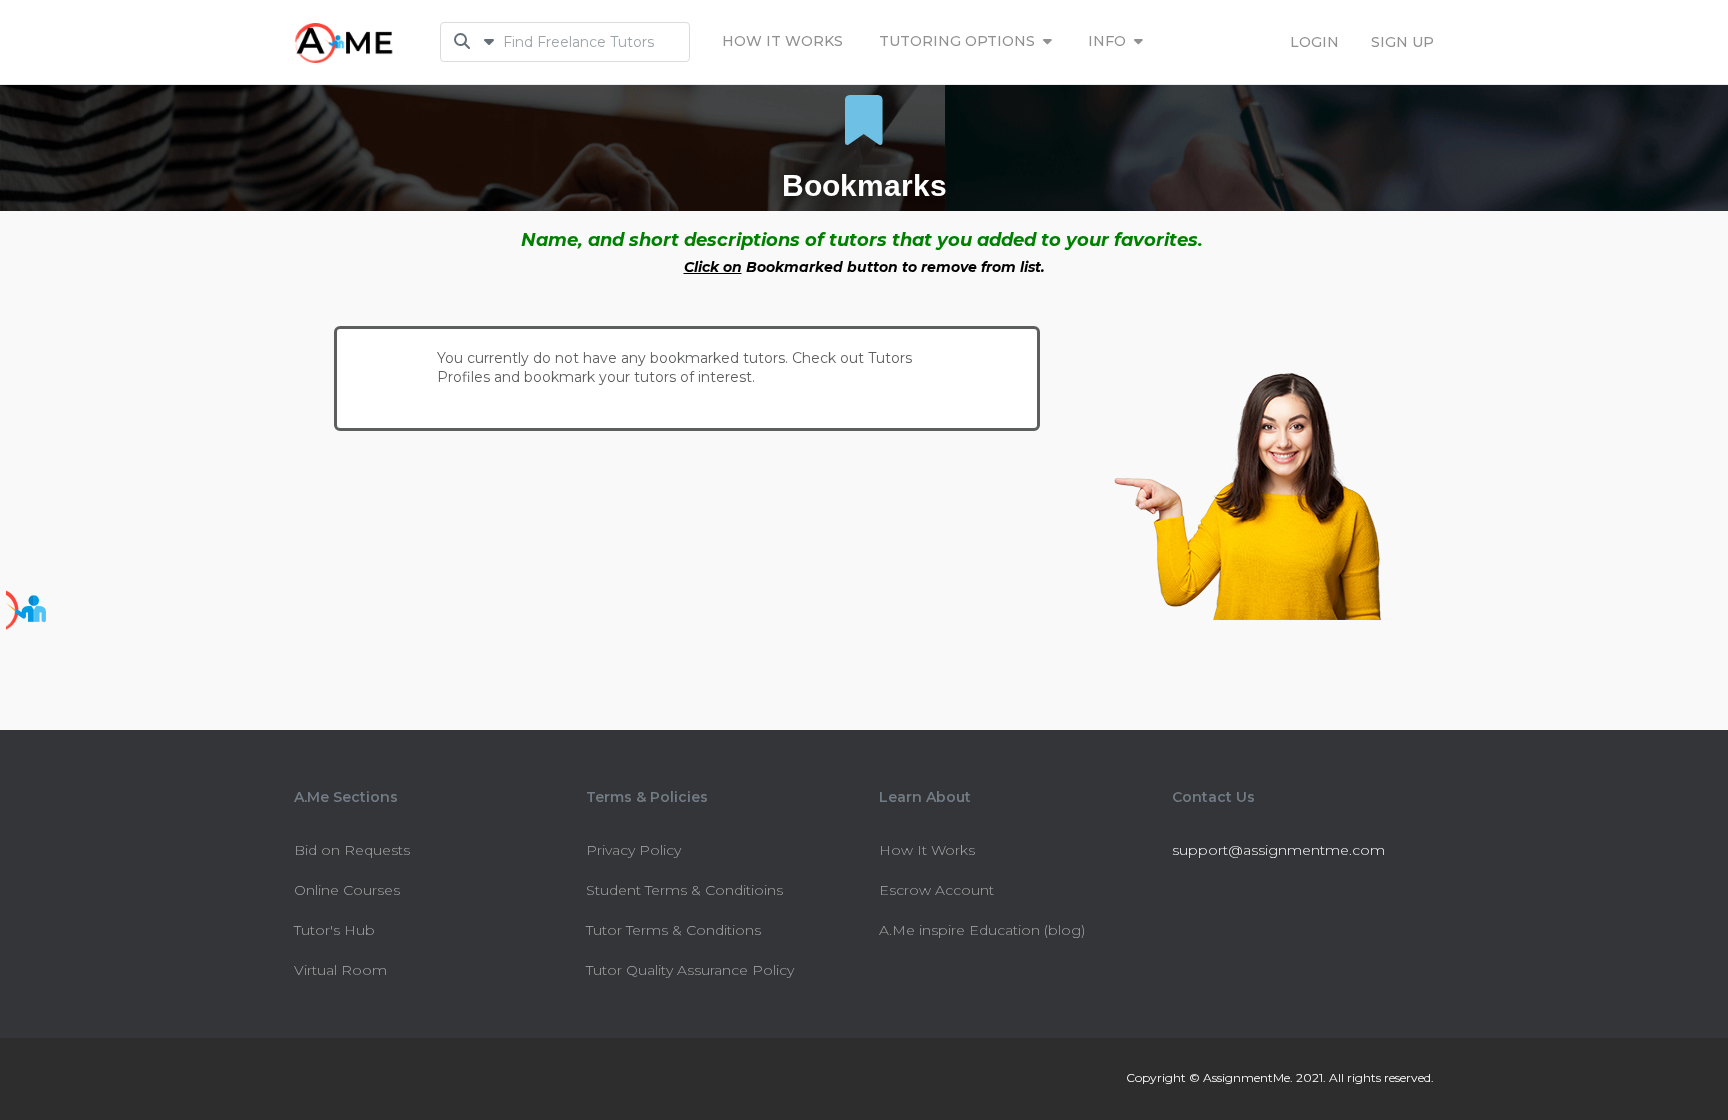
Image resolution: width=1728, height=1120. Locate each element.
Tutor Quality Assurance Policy (690, 970)
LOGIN (1314, 42)
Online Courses (347, 890)
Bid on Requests (352, 850)
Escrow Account (936, 890)
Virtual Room (340, 970)
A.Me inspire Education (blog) (982, 930)
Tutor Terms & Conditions (673, 930)
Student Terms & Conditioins (684, 890)
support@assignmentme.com (1278, 850)
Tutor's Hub (334, 930)
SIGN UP (1402, 42)
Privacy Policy (633, 850)
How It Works (782, 41)
